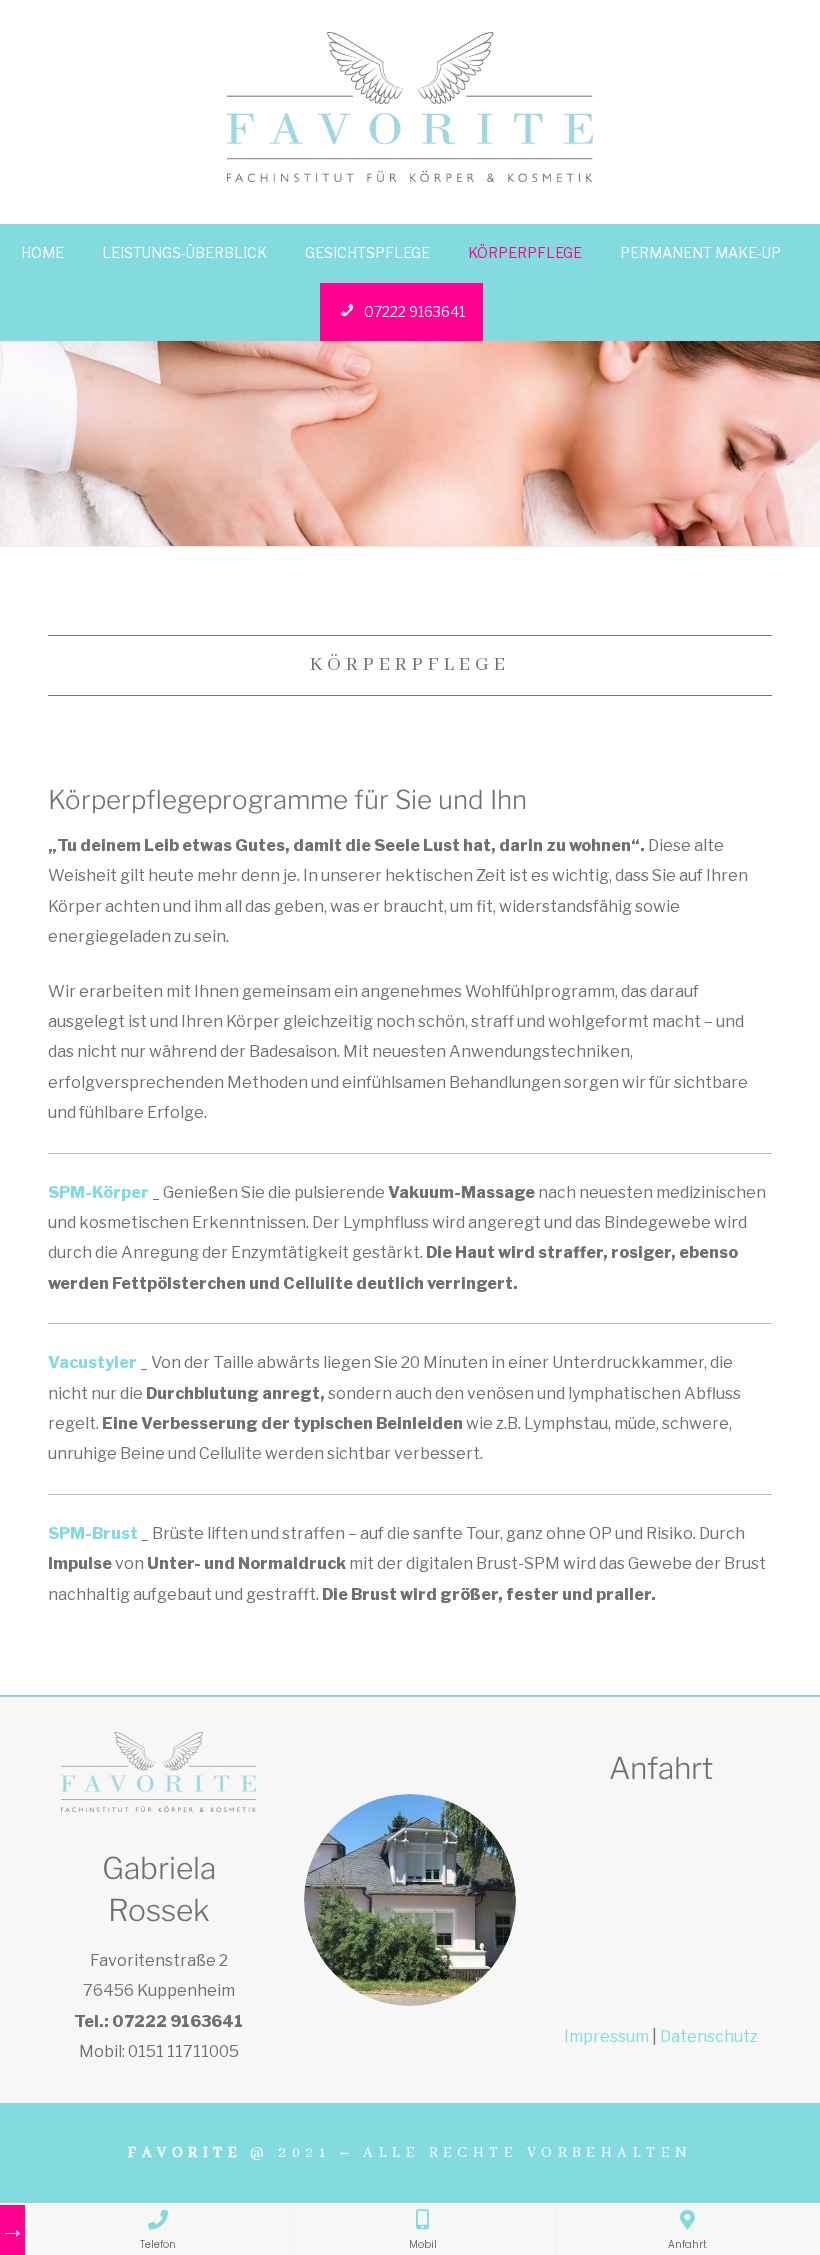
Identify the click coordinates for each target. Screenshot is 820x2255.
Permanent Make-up (700, 252)
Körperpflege (525, 252)
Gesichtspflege (367, 252)
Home (42, 252)
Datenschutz (709, 2036)
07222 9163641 (414, 311)
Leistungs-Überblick (184, 252)
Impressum (606, 2036)
